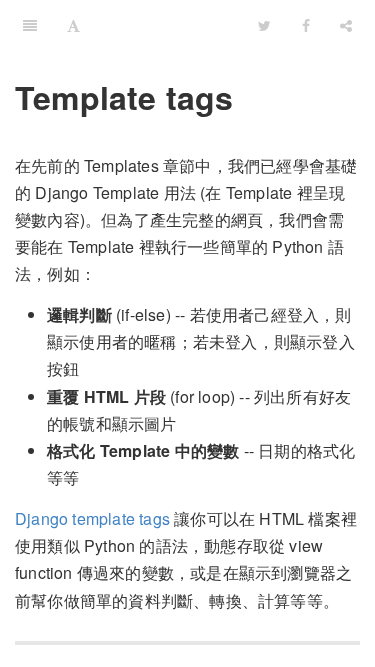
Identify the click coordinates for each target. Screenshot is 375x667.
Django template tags (92, 518)
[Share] (346, 25)
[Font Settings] (73, 25)
